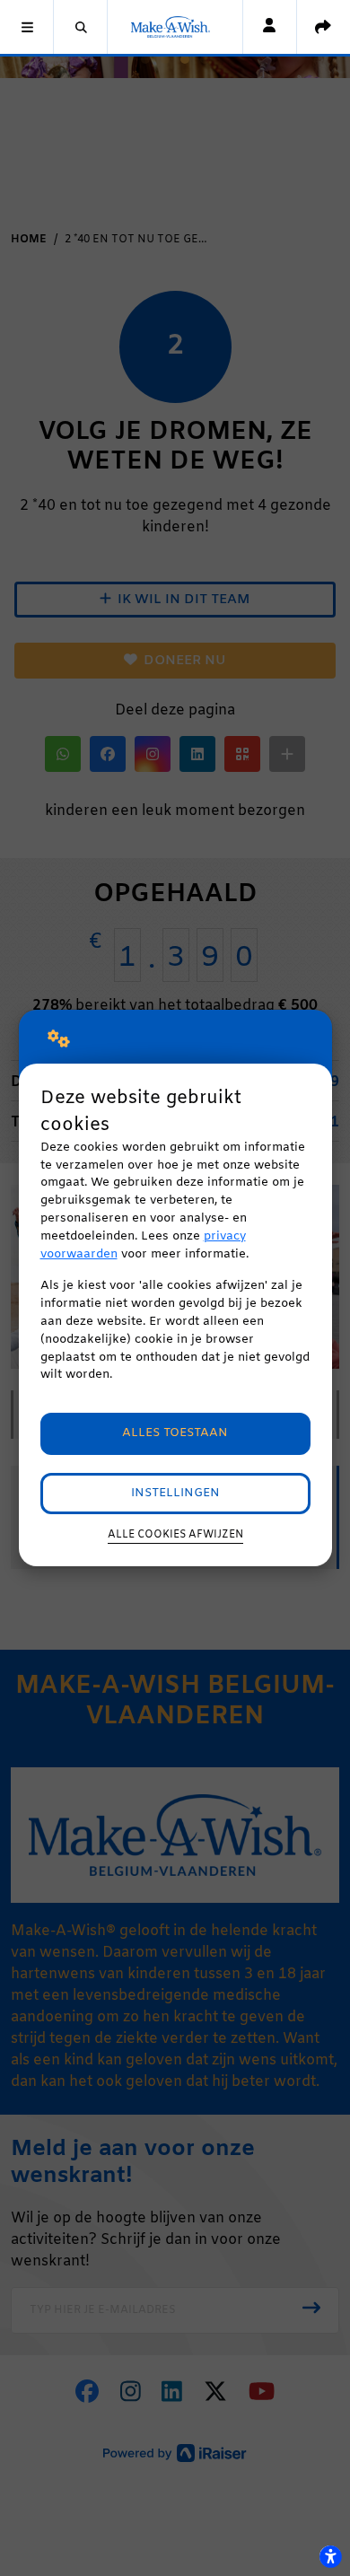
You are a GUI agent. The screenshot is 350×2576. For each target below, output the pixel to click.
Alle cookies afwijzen (175, 1535)
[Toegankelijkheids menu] (330, 2556)
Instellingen (175, 1493)
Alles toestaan (175, 1433)
